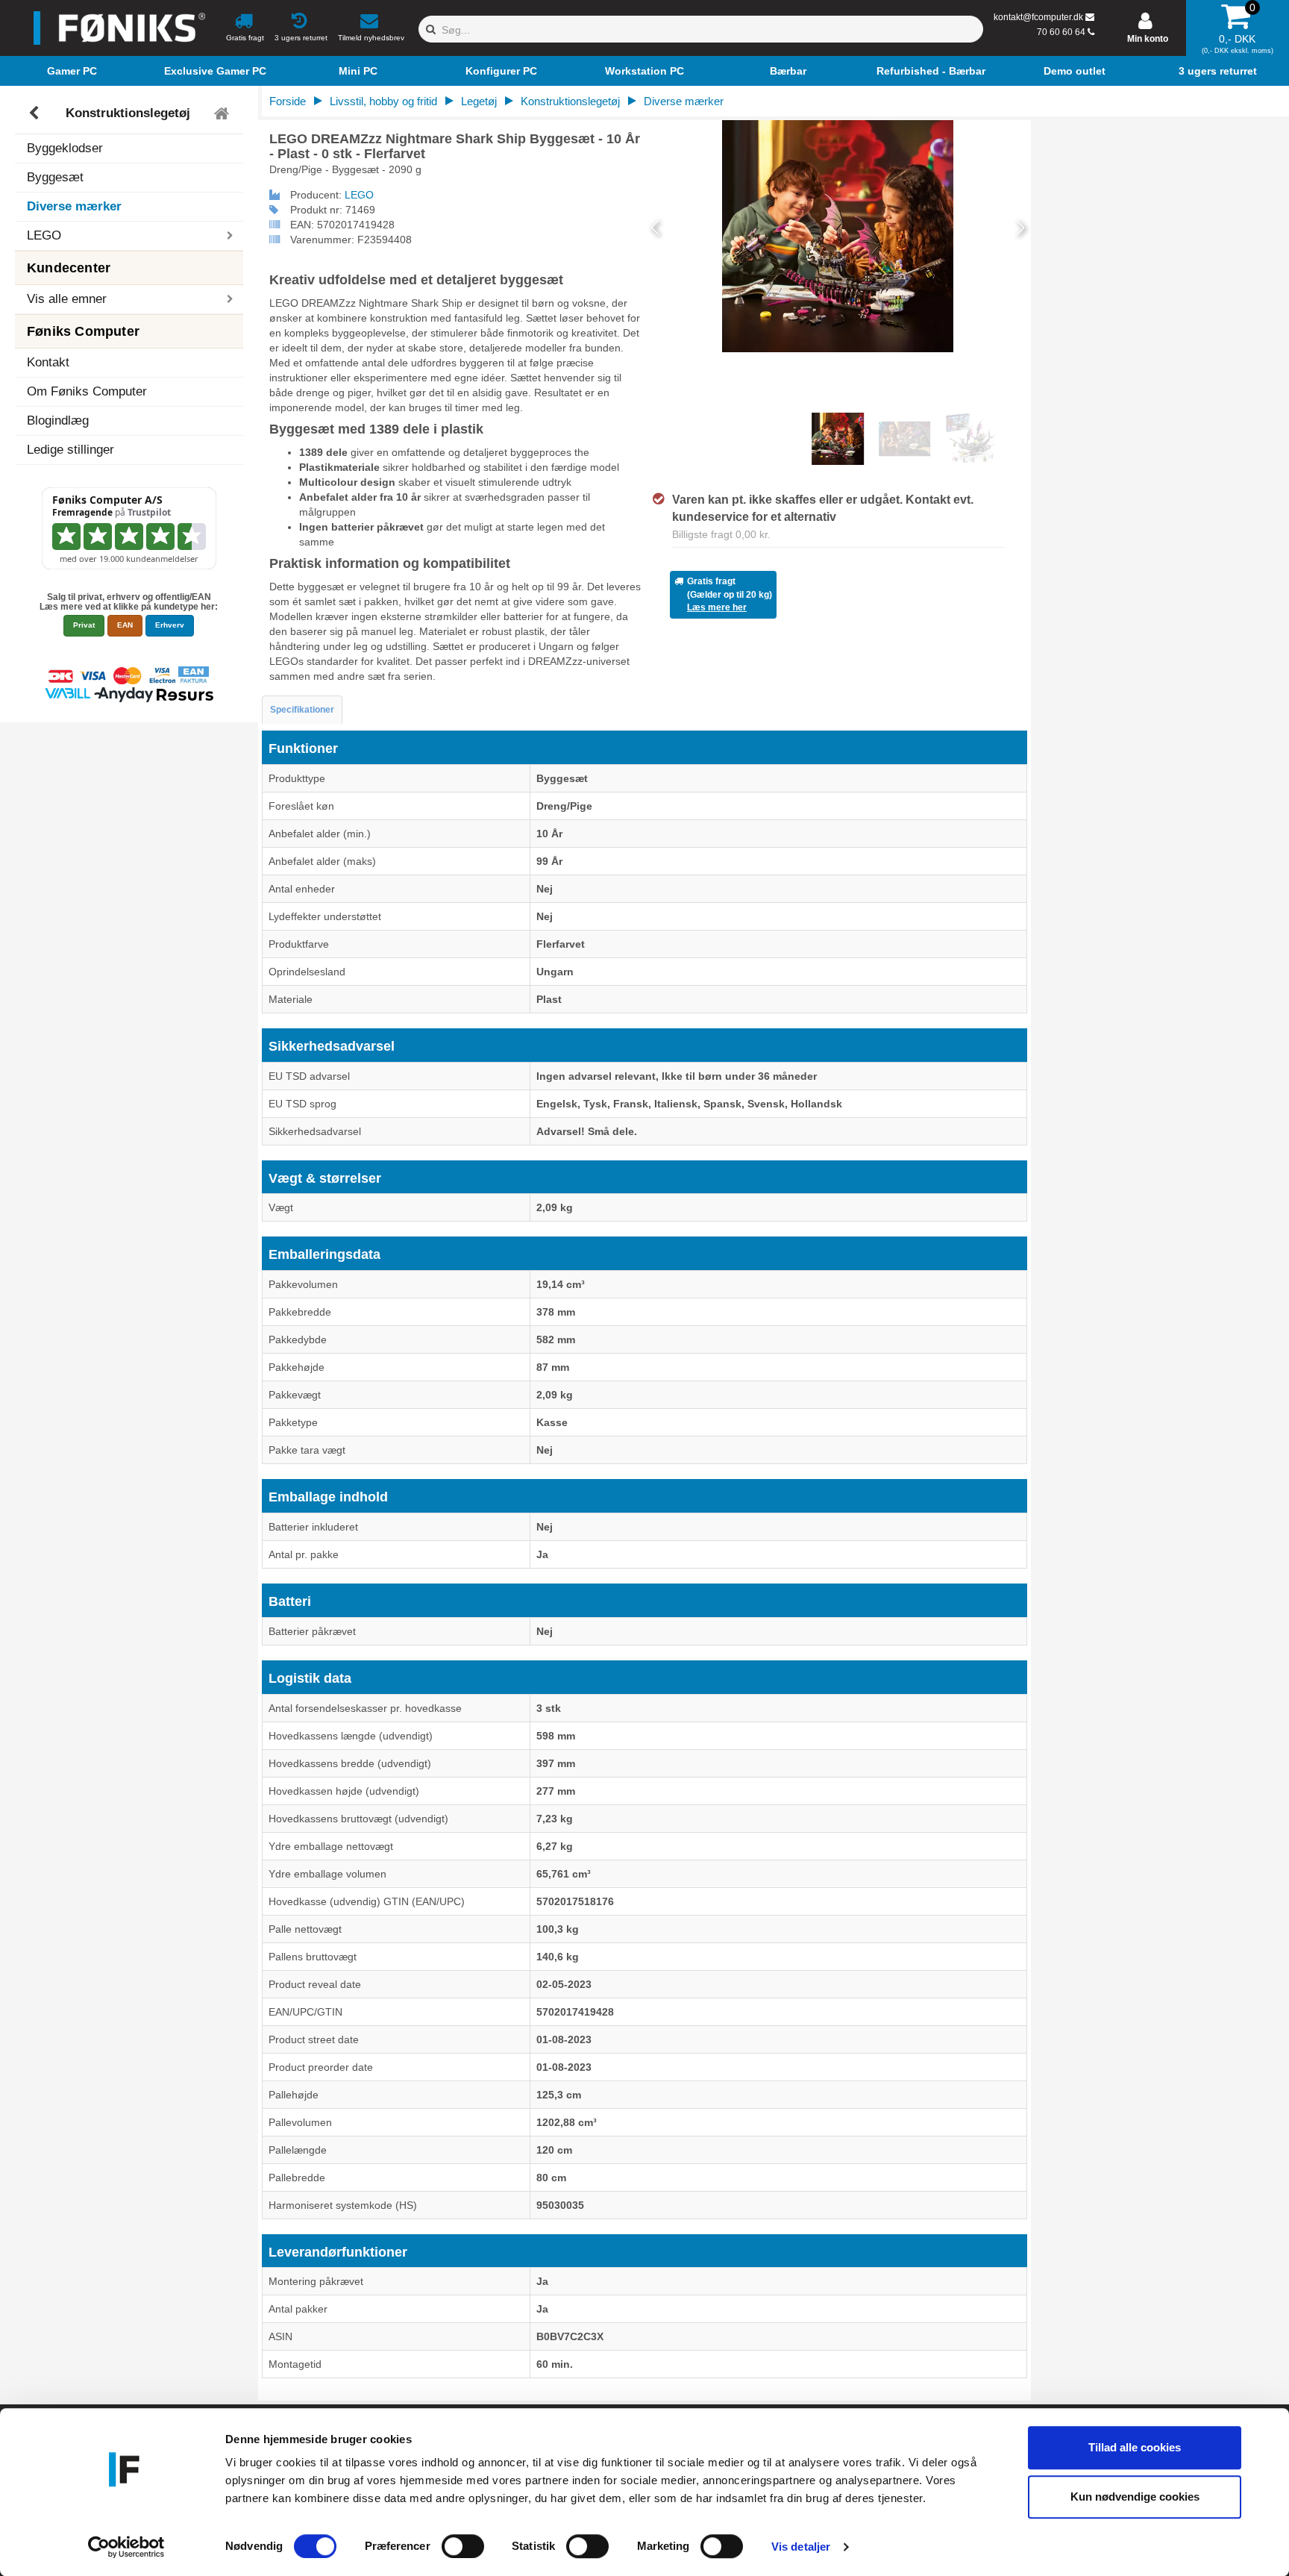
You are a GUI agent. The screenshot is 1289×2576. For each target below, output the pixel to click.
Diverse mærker (74, 206)
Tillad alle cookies (1135, 2447)
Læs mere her (717, 607)
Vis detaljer (801, 2547)
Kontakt (48, 362)
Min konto (1148, 39)
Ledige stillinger (70, 450)
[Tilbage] (35, 113)
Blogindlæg (58, 421)
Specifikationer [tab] (302, 710)
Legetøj (479, 101)
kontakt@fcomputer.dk (1038, 17)
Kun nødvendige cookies (1135, 2497)
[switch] (463, 2546)
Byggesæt (55, 177)
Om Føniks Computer (87, 391)
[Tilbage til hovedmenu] (223, 113)
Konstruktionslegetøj (128, 113)
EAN (125, 625)
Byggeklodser (65, 148)
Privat (84, 625)
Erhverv (170, 625)
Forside (288, 101)
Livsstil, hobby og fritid (383, 101)
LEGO (359, 195)
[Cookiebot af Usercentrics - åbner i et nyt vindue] (126, 2547)
